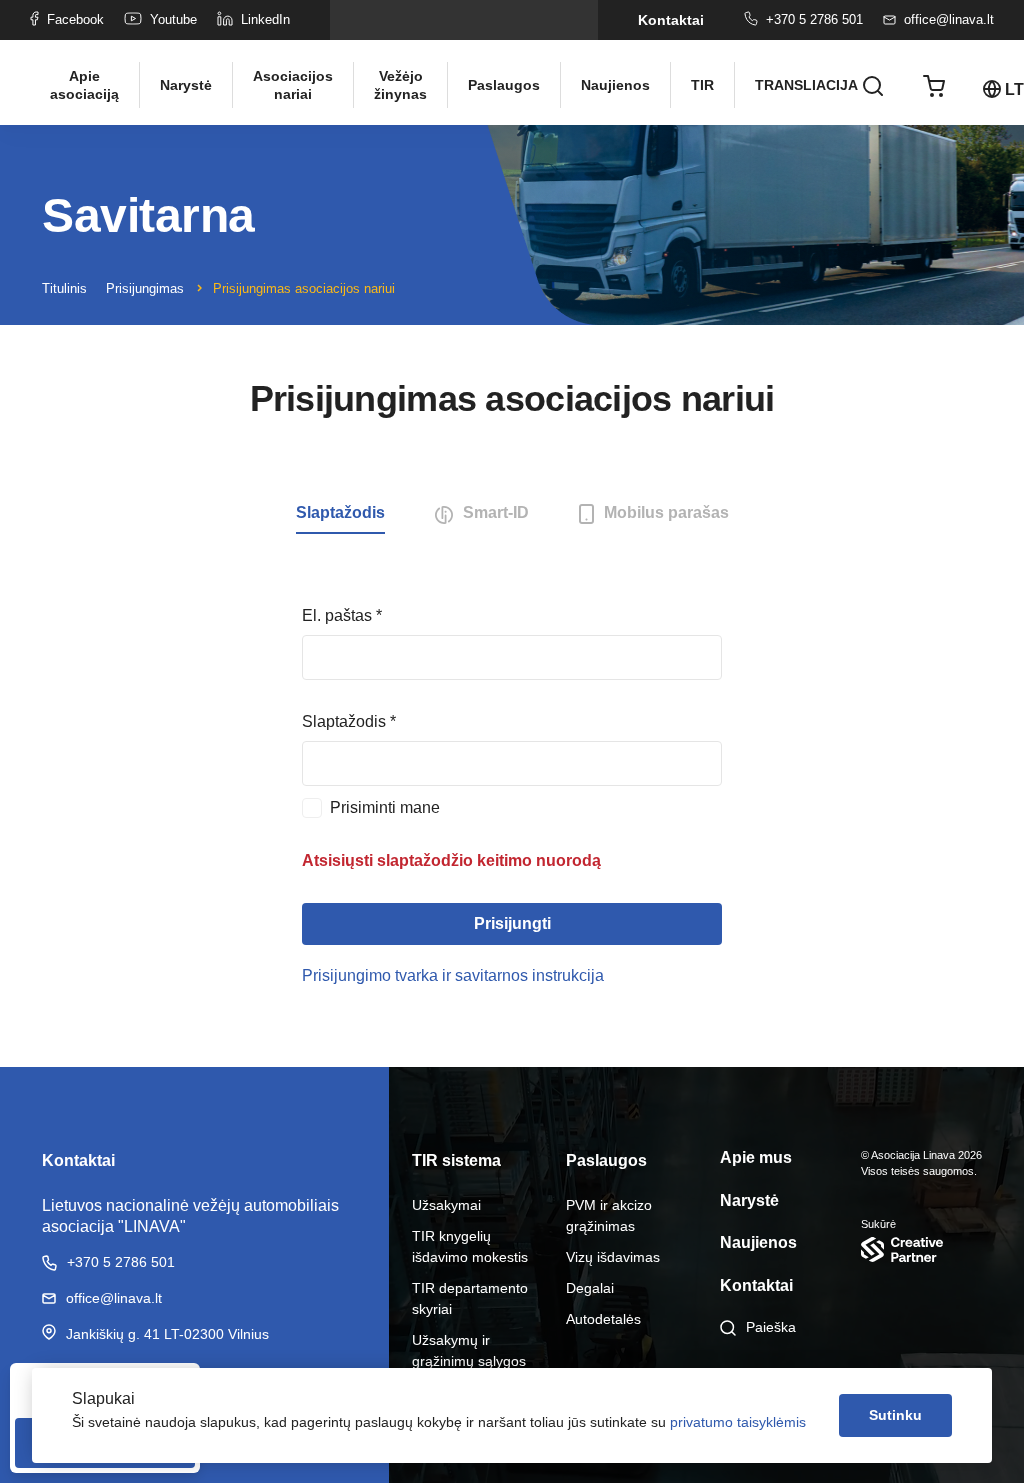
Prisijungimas (145, 288)
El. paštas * (342, 615)
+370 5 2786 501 (814, 19)
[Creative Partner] (921, 1249)
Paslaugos (504, 85)
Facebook (75, 19)
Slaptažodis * (349, 721)
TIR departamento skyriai (470, 1298)
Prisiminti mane (385, 807)
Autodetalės (603, 1319)
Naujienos (615, 85)
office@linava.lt (949, 19)
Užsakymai (446, 1205)
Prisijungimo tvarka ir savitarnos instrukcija (453, 975)
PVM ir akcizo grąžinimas (609, 1215)
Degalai (590, 1288)
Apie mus (756, 1157)
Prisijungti (512, 923)
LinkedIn (265, 19)
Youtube (173, 19)
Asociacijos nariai (293, 85)
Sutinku (895, 1415)
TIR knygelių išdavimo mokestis (470, 1246)
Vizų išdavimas (613, 1257)
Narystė (186, 85)
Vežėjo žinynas (400, 85)
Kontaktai (671, 20)
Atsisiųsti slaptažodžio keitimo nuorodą (451, 860)
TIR (702, 85)
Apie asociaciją (84, 85)
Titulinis (64, 288)
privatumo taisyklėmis (738, 1422)
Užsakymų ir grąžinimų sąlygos (469, 1350)
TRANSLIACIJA (799, 85)
